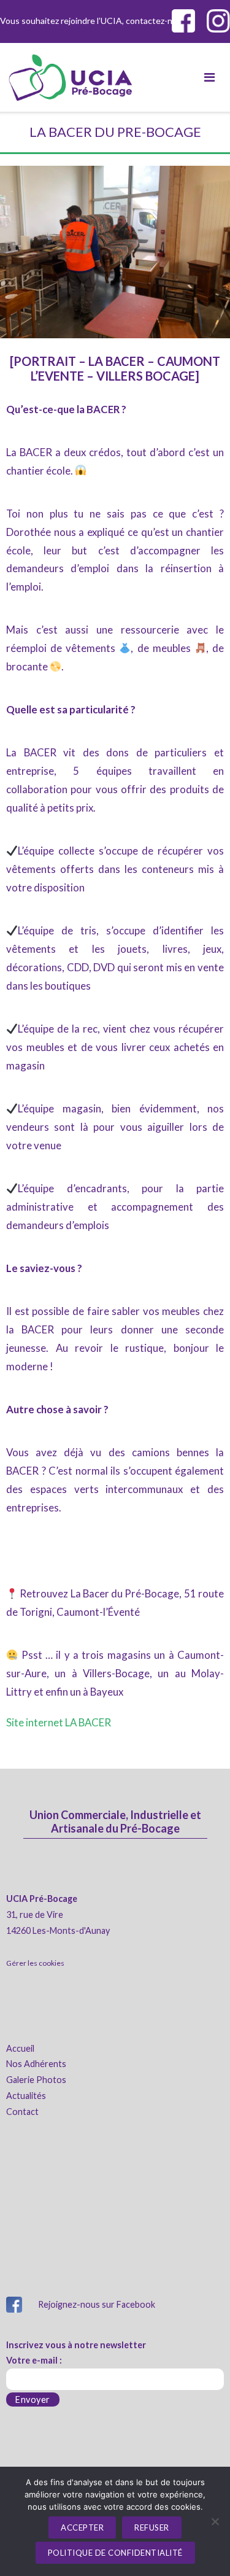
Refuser (152, 2528)
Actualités (26, 2096)
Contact (22, 2112)
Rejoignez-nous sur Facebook (97, 2304)
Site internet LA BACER (59, 1722)
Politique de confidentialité (115, 2553)
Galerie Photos (36, 2080)
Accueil (20, 2048)
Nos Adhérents (36, 2064)
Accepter (82, 2528)
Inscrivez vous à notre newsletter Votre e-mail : (76, 2353)
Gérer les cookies (35, 1963)
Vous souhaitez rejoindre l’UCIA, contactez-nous (58, 21)
